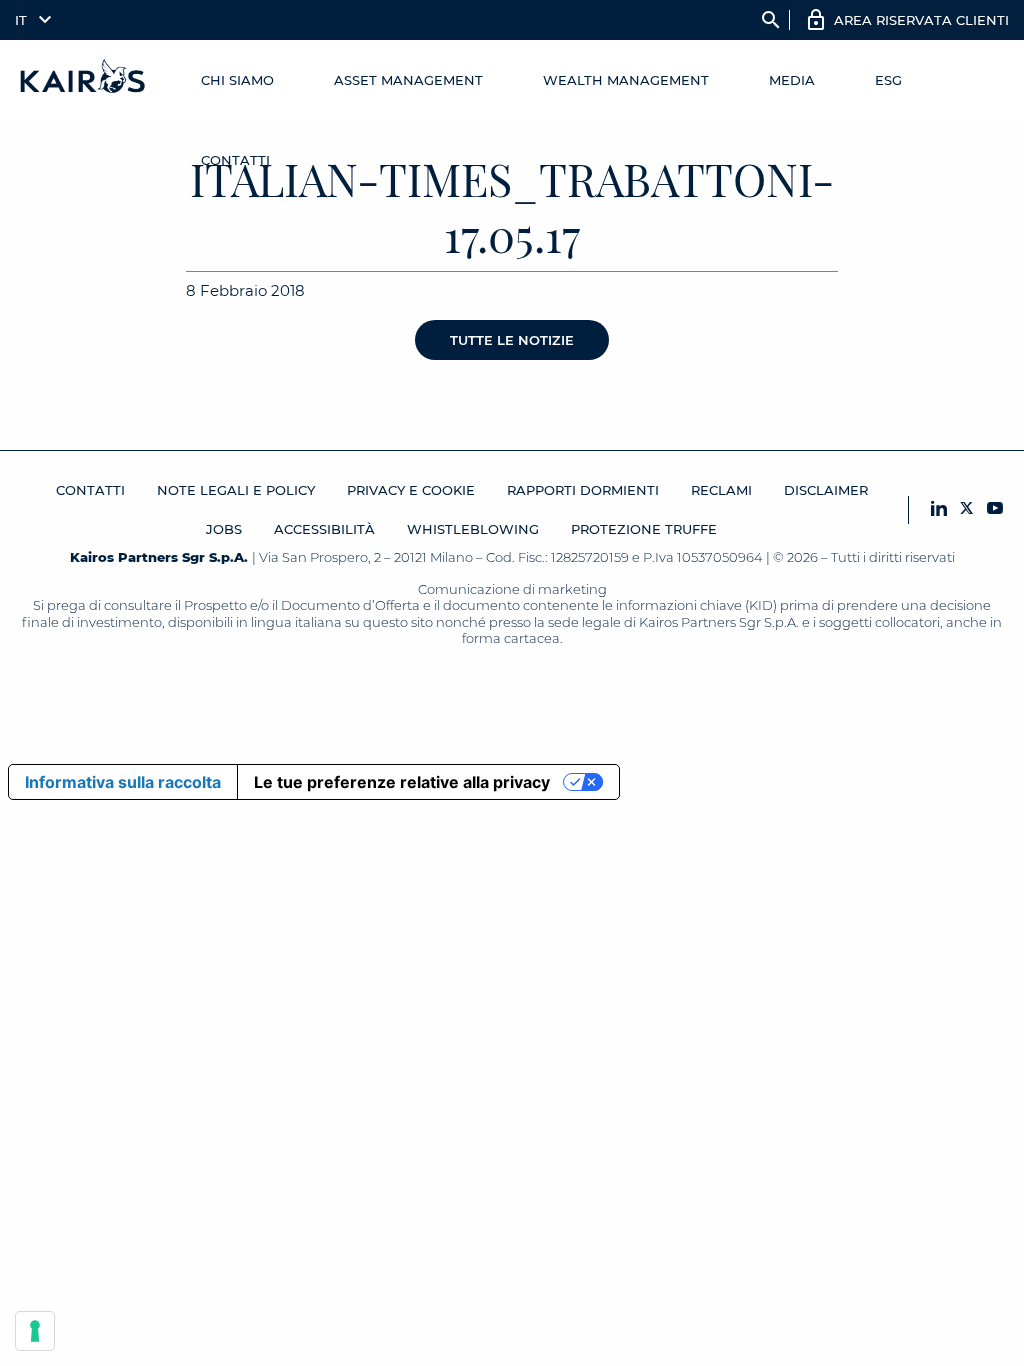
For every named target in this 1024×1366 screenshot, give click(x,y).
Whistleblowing (473, 529)
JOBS (224, 529)
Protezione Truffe (644, 529)
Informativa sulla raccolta (123, 782)
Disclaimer (826, 490)
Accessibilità (324, 529)
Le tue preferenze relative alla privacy (402, 782)
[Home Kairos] (83, 80)
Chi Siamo (237, 80)
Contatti (235, 160)
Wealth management (626, 80)
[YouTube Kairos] (995, 509)
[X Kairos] (967, 509)
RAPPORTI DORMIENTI (583, 490)
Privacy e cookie (411, 490)
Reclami (721, 490)
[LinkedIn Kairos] (939, 509)
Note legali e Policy (236, 490)
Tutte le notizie (512, 340)
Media (792, 80)
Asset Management (408, 80)
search (771, 20)
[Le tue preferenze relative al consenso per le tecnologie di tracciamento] (35, 1331)
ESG (888, 80)
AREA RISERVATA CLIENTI (921, 20)
